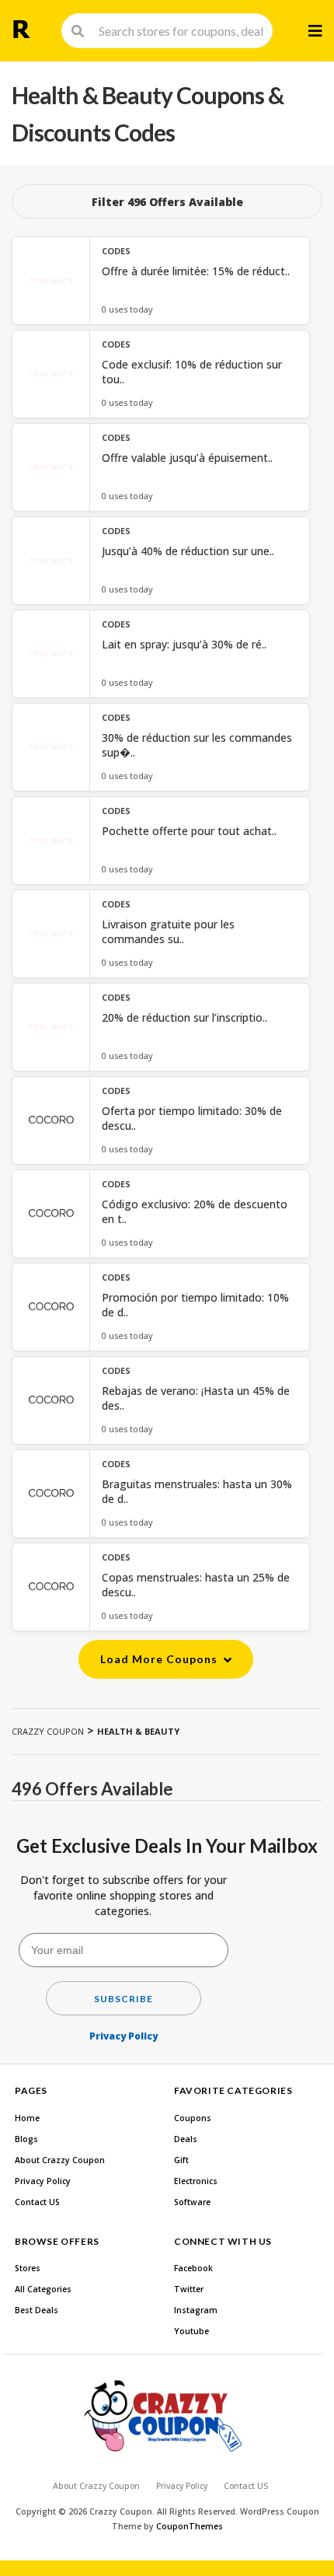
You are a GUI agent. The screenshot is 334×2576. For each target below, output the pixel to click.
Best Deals (37, 2310)
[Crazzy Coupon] (21, 29)
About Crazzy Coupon (60, 2160)
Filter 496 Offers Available (167, 202)
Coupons (193, 2118)
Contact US (37, 2202)
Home (27, 2118)
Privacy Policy (124, 2036)
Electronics (196, 2181)
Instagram (196, 2310)
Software (192, 2202)
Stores (28, 2268)
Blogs (26, 2139)
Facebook (193, 2268)
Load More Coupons (160, 1659)
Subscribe (124, 1999)
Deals (186, 2139)
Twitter (189, 2289)
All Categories (43, 2289)
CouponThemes (190, 2526)
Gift (181, 2160)
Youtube (191, 2331)
